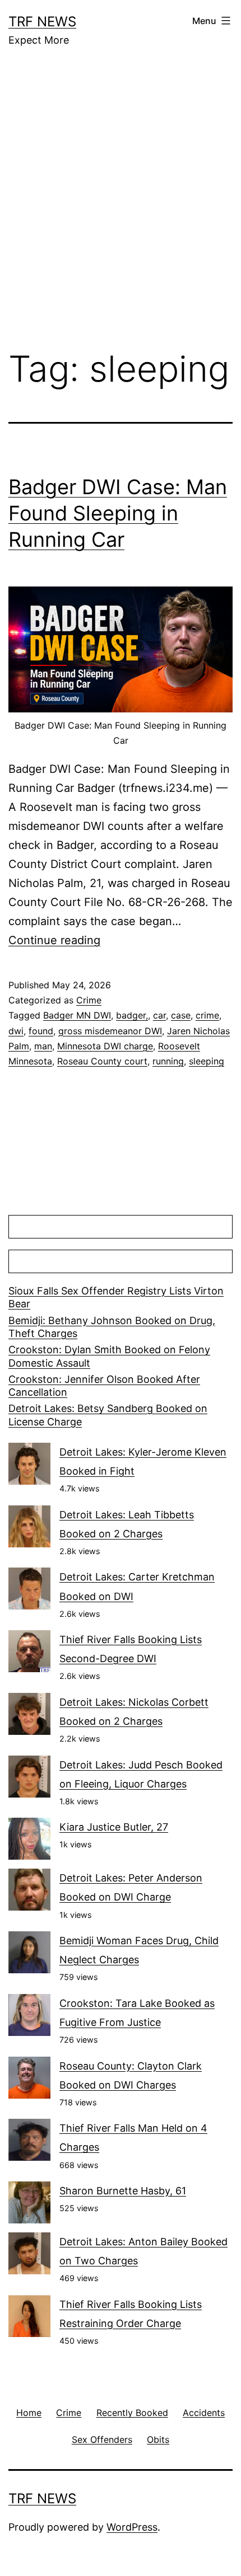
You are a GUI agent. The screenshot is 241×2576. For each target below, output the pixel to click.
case (181, 1015)
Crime (89, 1000)
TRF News (42, 22)
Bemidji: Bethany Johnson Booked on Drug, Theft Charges (112, 1327)
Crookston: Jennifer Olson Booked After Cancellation (104, 1386)
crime (207, 1015)
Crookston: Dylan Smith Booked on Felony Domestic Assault (109, 1356)
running (168, 1061)
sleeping (207, 1061)
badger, (132, 1015)
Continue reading (54, 940)
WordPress (132, 2527)
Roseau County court (102, 1061)
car (159, 1015)
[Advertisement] (121, 207)
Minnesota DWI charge (105, 1046)
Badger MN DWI (77, 1015)
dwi (16, 1031)
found (41, 1031)
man (43, 1046)
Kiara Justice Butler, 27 (114, 1827)
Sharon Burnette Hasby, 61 (123, 2191)
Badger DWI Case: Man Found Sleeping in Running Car (118, 513)
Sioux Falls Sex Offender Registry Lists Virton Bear (116, 1297)
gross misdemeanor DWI (110, 1031)
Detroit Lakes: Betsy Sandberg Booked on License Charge (108, 1415)
